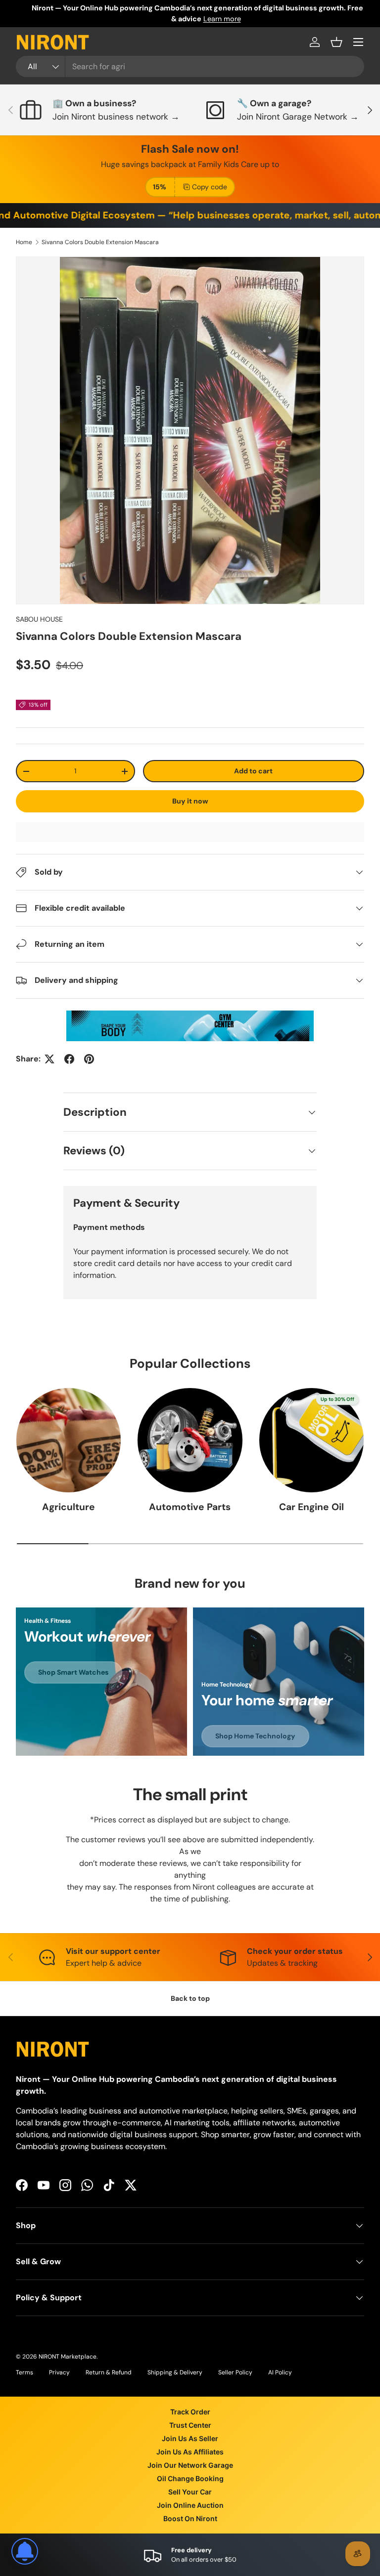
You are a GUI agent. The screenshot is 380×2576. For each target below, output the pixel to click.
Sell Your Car (190, 2492)
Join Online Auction (190, 2505)
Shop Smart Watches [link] (73, 1672)
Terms (24, 2372)
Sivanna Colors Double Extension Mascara (100, 242)
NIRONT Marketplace (68, 2357)
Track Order (190, 2412)
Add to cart (253, 771)
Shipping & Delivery (175, 2372)
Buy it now (190, 801)
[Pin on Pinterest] (89, 1059)
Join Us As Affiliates (190, 2452)
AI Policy (280, 2372)
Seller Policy (235, 2372)
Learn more (206, 19)
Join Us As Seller (190, 2438)
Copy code (210, 187)
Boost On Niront (190, 2518)
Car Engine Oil (311, 1507)
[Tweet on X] (49, 1059)
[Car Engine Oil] (311, 1440)
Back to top (190, 1998)
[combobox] (190, 66)
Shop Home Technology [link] (255, 1736)
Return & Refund (109, 2372)
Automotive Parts (190, 1507)
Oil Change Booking (190, 2478)
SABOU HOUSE (39, 619)
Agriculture (69, 1507)
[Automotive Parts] (190, 1440)
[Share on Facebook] (69, 1059)
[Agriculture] (69, 1440)
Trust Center (190, 2425)
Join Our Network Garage (190, 2465)
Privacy (59, 2372)
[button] (336, 42)
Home (24, 242)
